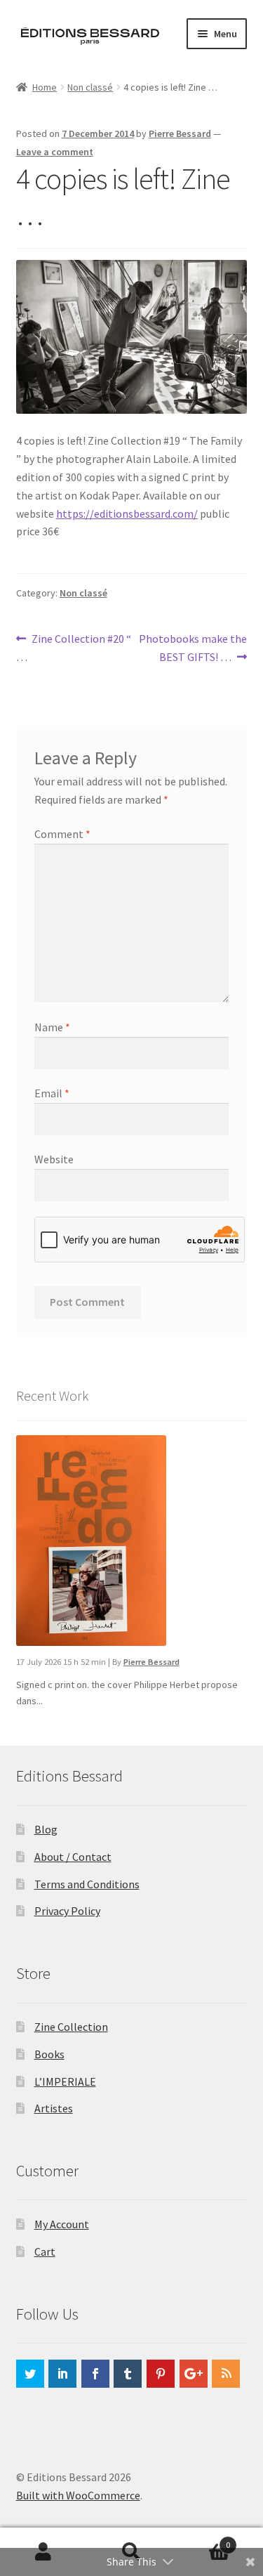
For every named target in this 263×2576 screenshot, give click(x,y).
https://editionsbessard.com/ (127, 514)
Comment (62, 834)
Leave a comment (55, 152)
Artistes (54, 2108)
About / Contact (73, 1857)
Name (52, 1027)
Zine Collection (71, 2027)
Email (52, 1093)
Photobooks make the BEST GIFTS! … (193, 647)
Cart (45, 2251)
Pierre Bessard (180, 133)
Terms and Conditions (87, 1884)
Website (54, 1159)
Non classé (90, 87)
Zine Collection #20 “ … (74, 647)
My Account (62, 2224)
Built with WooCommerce (78, 2495)
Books (49, 2054)
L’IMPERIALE (65, 2081)
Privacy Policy (67, 1911)
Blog (46, 1829)
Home (45, 87)
